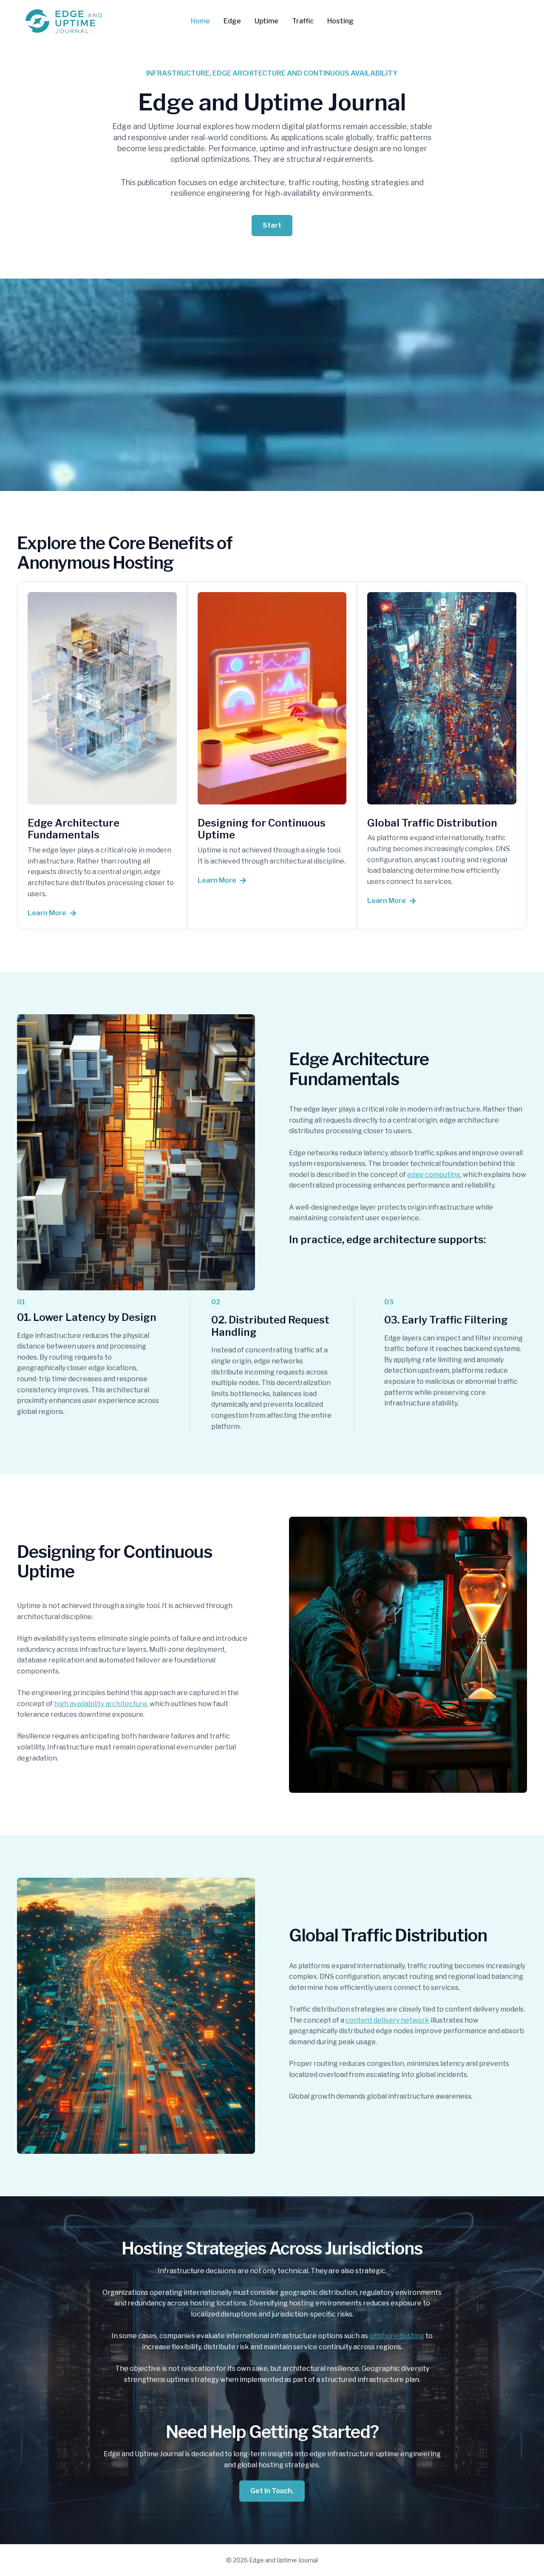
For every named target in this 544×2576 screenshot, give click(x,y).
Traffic (303, 21)
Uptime (266, 21)
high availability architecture (101, 1704)
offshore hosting (397, 2336)
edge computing (434, 1175)
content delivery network (387, 2020)
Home (200, 21)
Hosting (340, 21)
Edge (232, 21)
